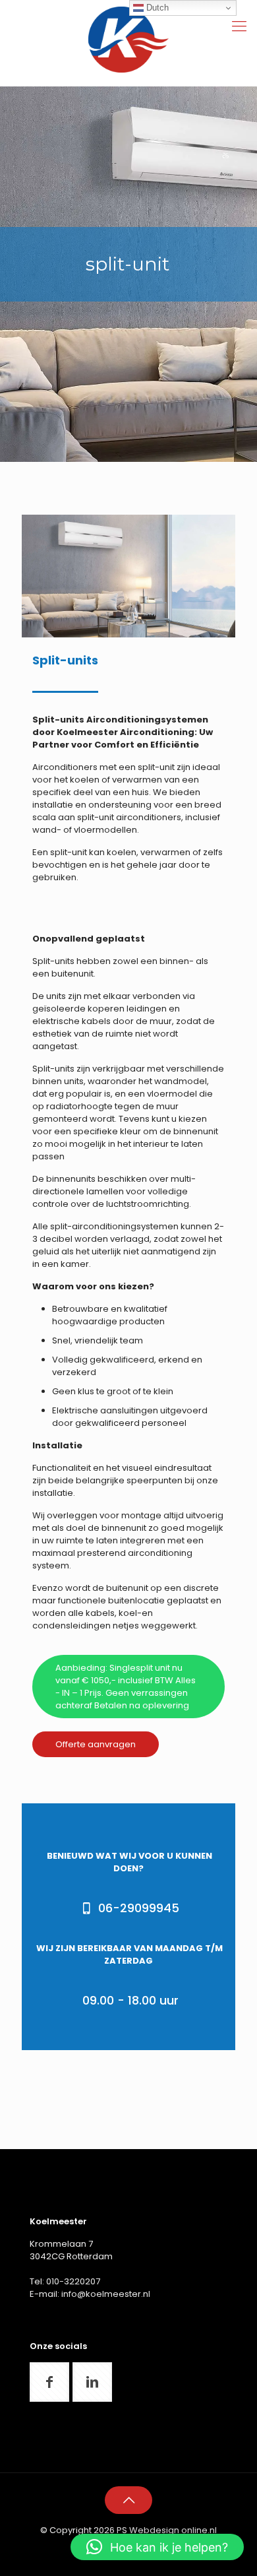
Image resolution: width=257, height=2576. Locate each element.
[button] (157, 2547)
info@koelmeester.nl (106, 2294)
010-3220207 (73, 2281)
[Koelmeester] (128, 40)
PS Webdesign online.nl (166, 2530)
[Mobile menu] (239, 26)
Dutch (156, 8)
